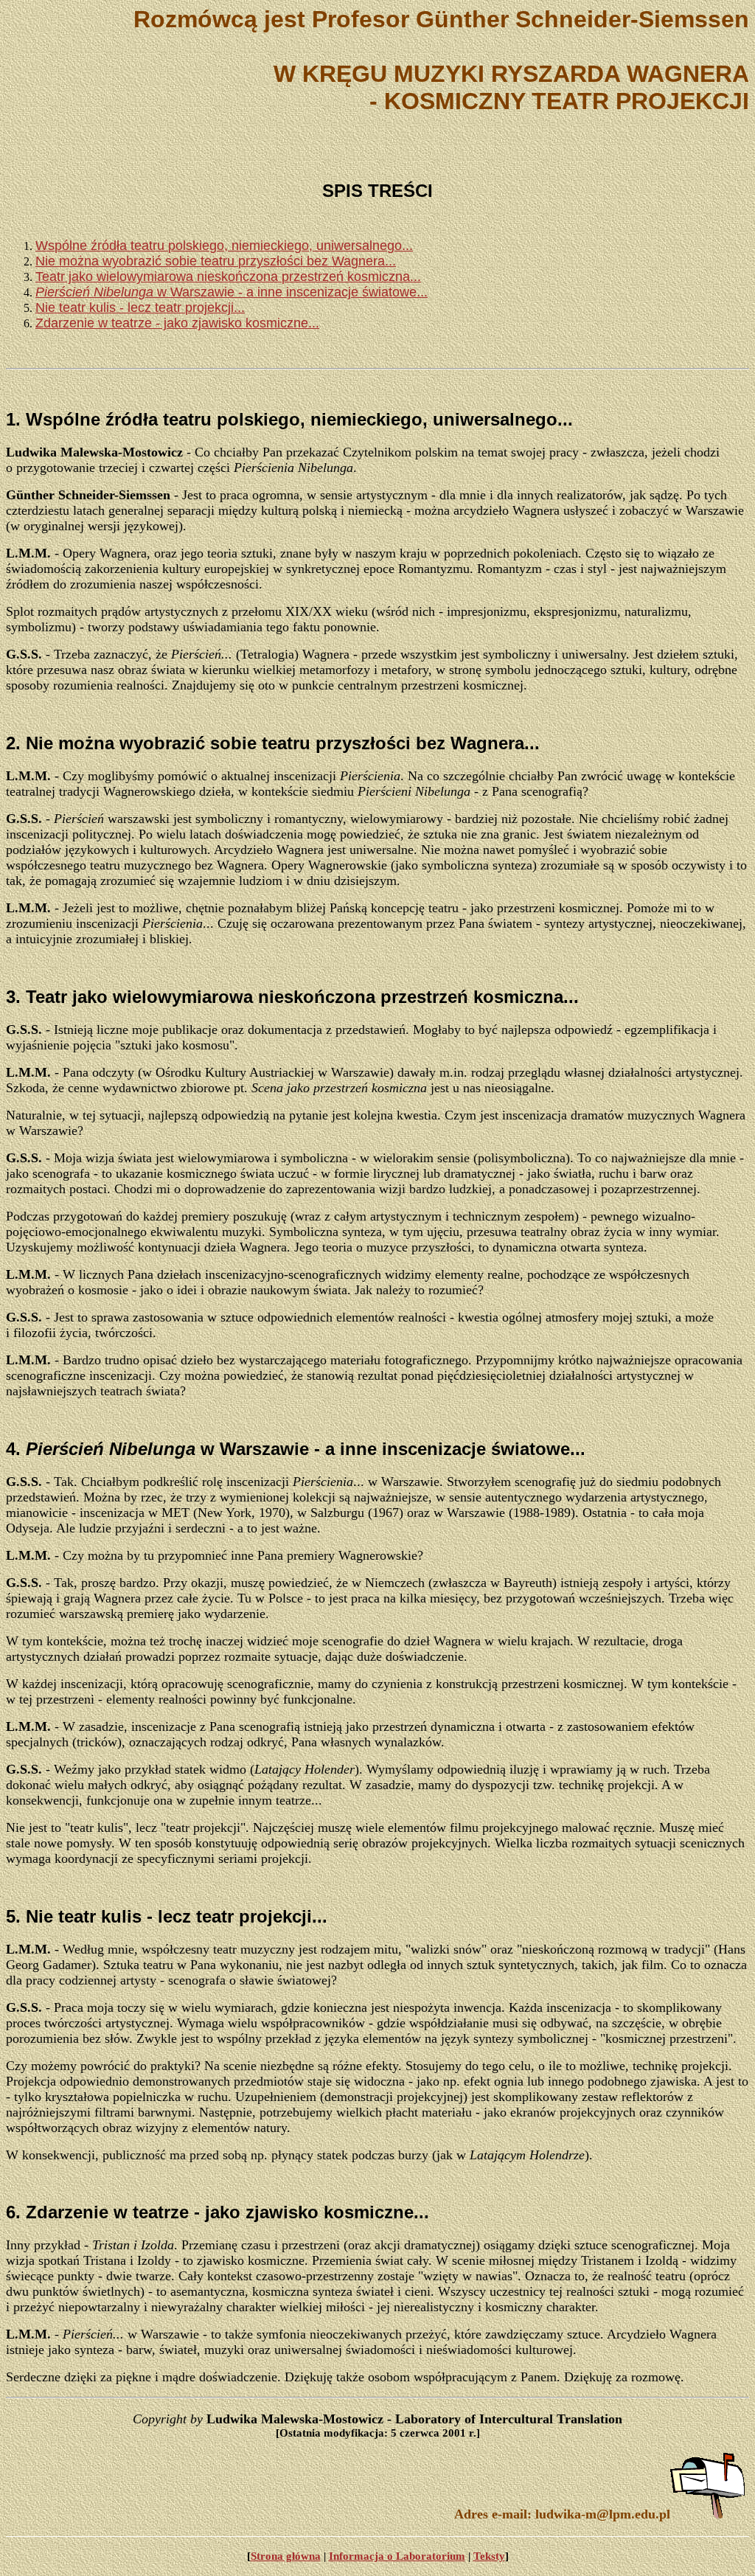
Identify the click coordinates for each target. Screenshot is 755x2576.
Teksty (489, 2556)
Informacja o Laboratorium (397, 2556)
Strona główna (286, 2556)
